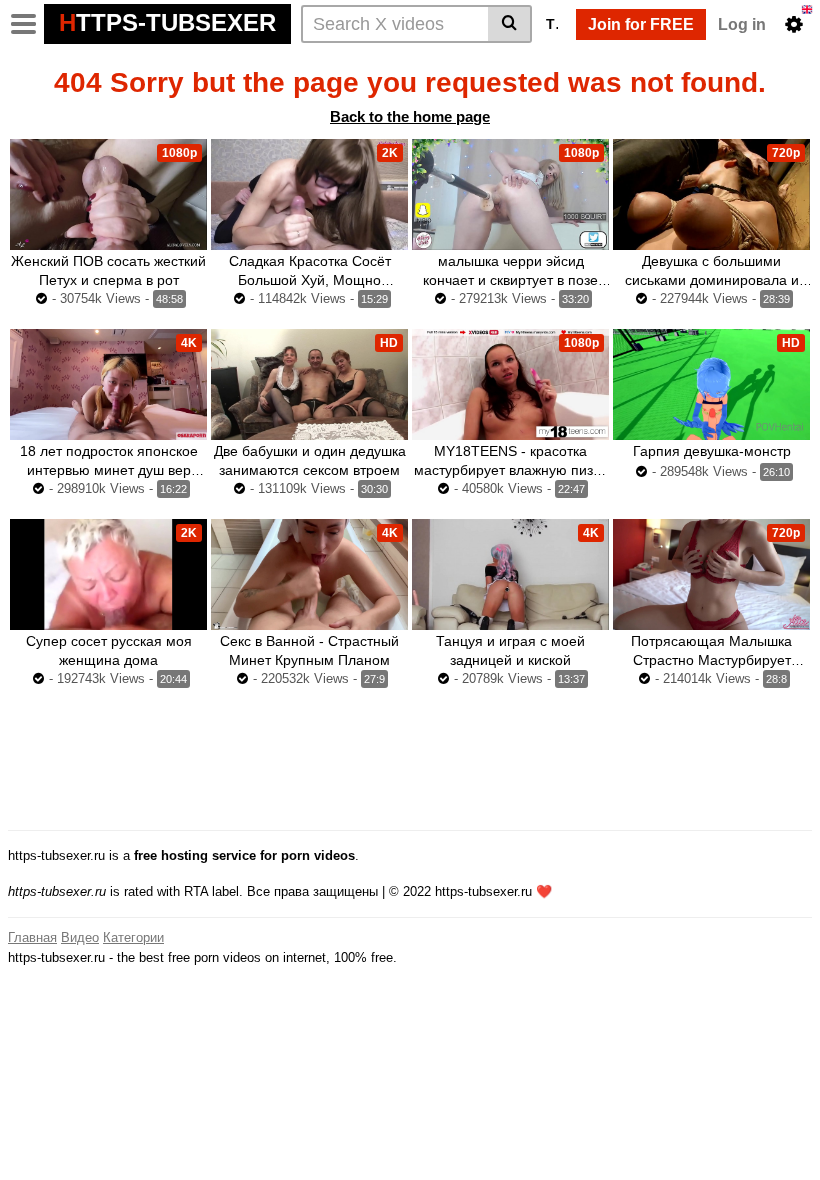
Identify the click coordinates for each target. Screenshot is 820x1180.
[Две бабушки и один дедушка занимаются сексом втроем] (309, 384)
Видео (80, 937)
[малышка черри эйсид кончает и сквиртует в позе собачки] (510, 194)
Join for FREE (641, 24)
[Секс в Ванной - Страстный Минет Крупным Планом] (309, 574)
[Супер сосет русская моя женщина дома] (108, 574)
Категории (133, 937)
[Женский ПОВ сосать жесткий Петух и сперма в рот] (108, 194)
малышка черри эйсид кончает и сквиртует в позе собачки (510, 280)
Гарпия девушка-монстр (712, 451)
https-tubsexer (167, 22)
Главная (32, 937)
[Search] (510, 24)
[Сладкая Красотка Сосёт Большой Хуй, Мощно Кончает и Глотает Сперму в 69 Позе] (309, 194)
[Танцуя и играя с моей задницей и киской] (510, 574)
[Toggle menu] (24, 24)
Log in (742, 24)
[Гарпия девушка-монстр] (711, 384)
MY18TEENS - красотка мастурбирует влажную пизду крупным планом (511, 470)
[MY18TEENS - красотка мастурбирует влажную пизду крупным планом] (510, 384)
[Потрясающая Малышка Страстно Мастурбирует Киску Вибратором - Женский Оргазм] (711, 574)
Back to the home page (410, 116)
